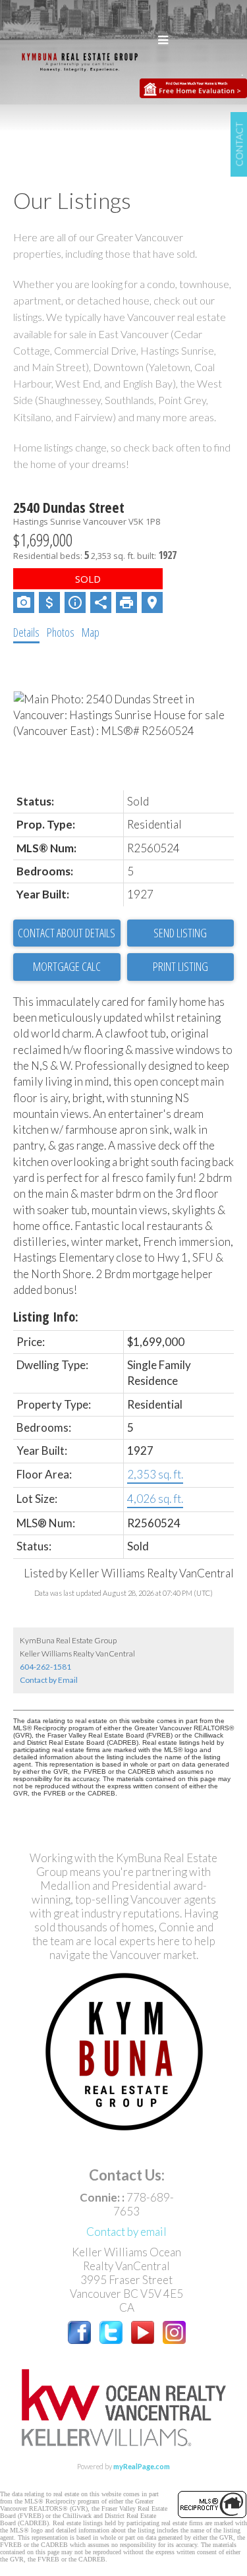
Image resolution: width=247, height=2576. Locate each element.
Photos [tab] (61, 632)
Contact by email (126, 2232)
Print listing (180, 966)
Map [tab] (91, 632)
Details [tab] (26, 632)
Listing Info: (46, 1317)
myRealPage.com (142, 2466)
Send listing (180, 933)
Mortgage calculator (67, 967)
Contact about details (67, 933)
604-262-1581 (45, 1667)
